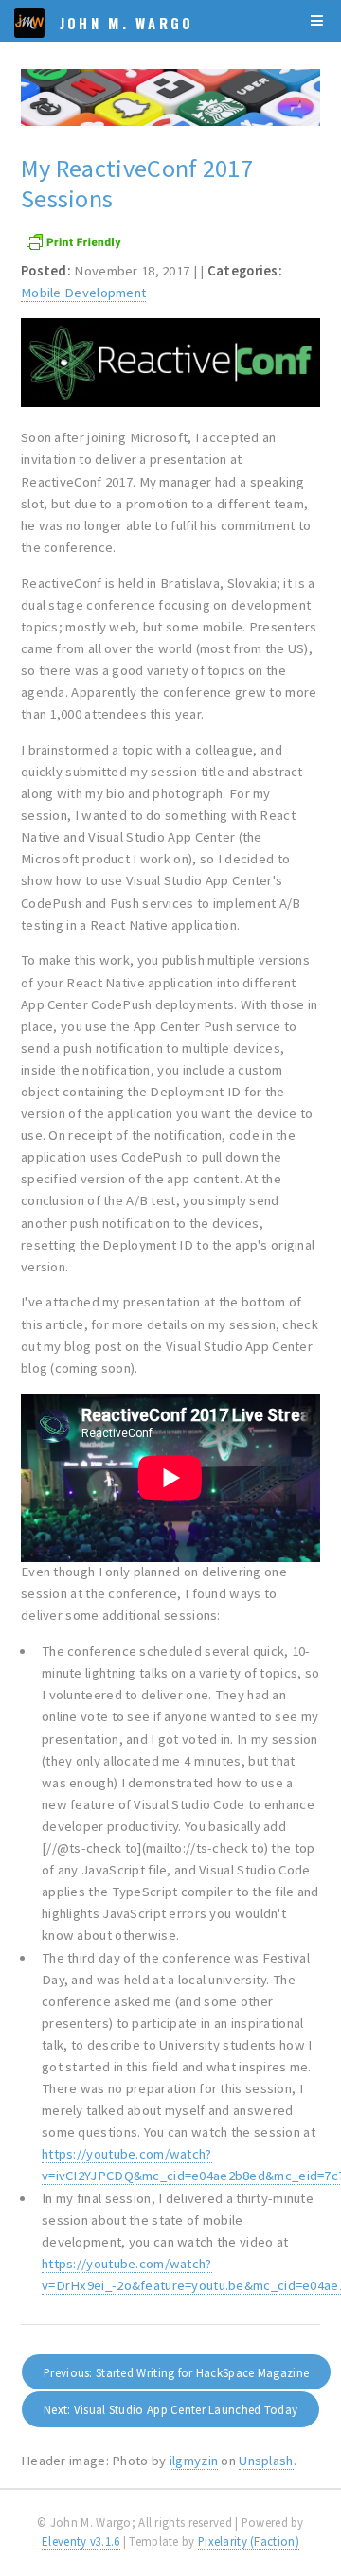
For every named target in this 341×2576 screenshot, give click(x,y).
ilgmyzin (194, 2461)
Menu (317, 21)
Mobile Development (83, 293)
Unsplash (266, 2461)
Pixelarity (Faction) (249, 2541)
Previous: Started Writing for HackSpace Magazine (176, 2373)
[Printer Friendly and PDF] (74, 249)
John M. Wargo (127, 23)
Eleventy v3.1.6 (81, 2541)
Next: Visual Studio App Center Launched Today (170, 2410)
